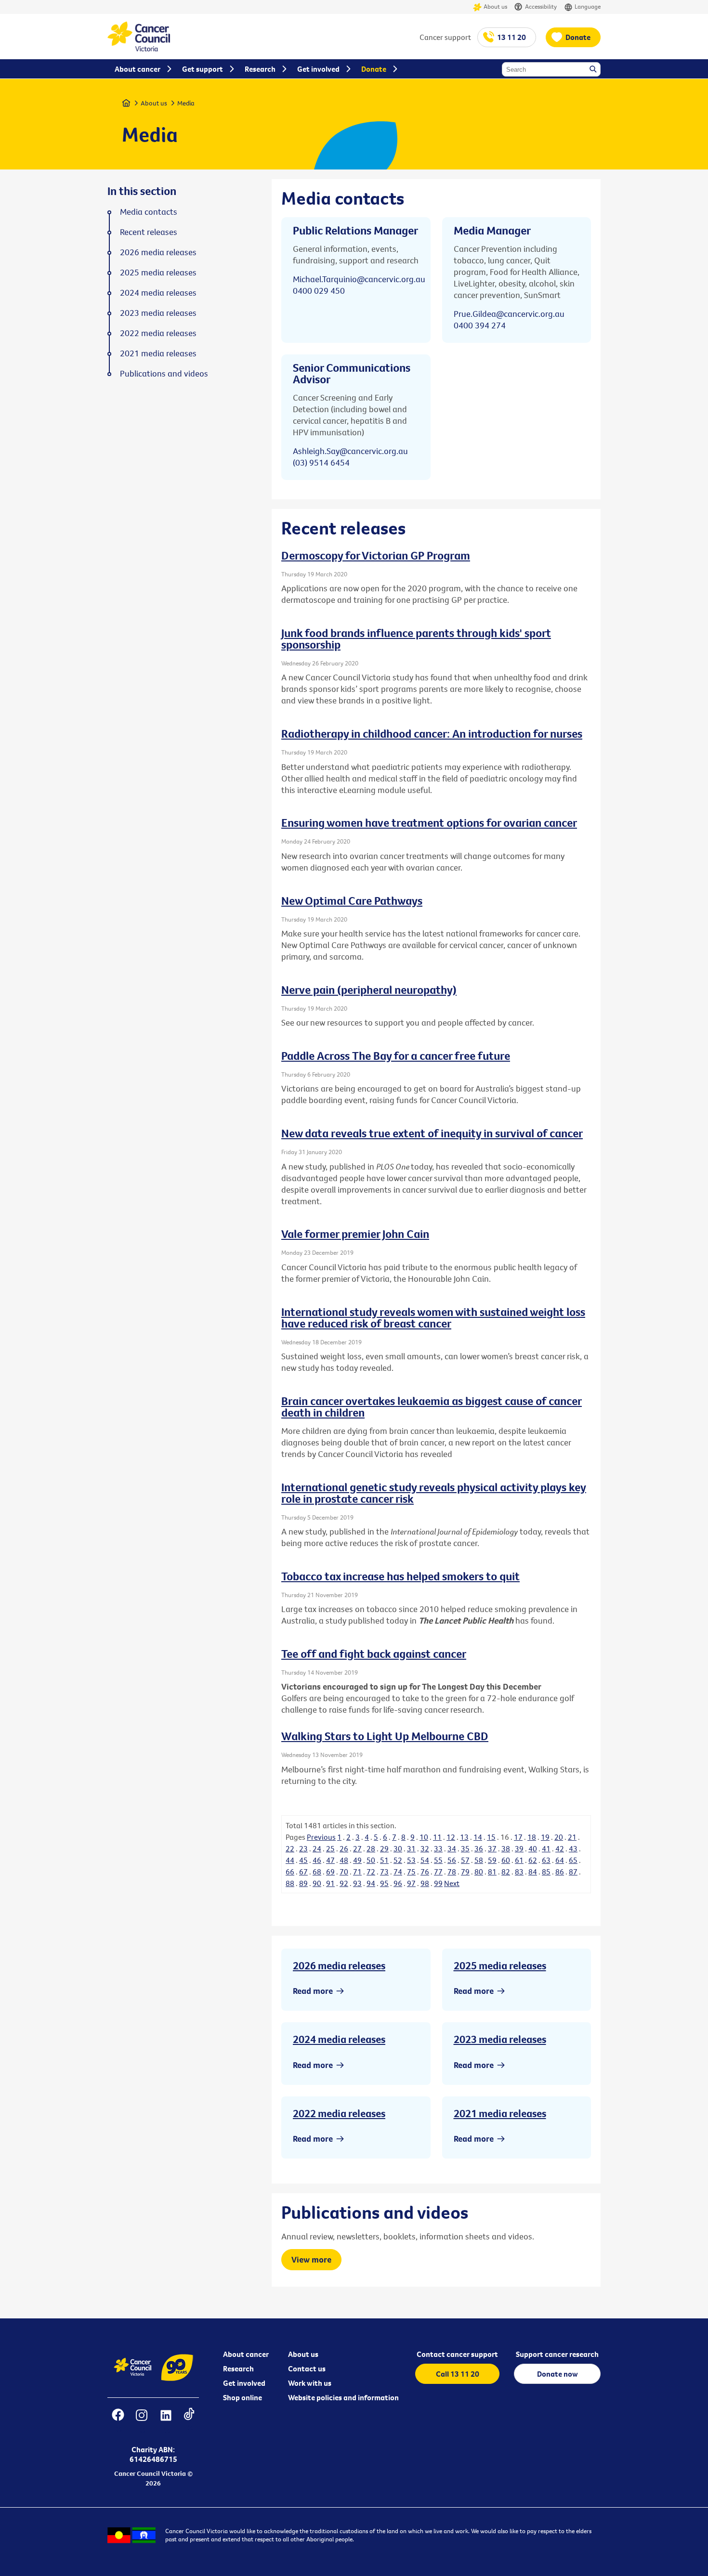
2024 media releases (339, 2039)
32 (425, 1848)
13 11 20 (511, 37)
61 (519, 1860)
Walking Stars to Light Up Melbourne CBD (385, 1736)
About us (495, 6)
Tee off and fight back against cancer (374, 1653)
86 (560, 1872)
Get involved (244, 2383)
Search (594, 70)
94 (371, 1883)
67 (303, 1872)
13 (464, 1837)
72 (371, 1872)
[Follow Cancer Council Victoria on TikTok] (189, 2421)
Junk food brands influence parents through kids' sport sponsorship (416, 638)
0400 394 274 (480, 325)
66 (290, 1872)
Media (186, 103)
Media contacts (149, 212)
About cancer (246, 2354)
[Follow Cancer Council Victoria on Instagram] (141, 2421)
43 (573, 1848)
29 (384, 1848)
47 (330, 1860)
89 (303, 1883)
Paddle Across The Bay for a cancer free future (396, 1055)
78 (452, 1872)
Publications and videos (164, 374)
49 (357, 1860)
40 (533, 1848)
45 (303, 1860)
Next (452, 1883)
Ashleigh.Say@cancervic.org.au (350, 451)
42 (560, 1848)
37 (492, 1848)
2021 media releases (500, 2113)
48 (344, 1860)
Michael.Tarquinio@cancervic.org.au (359, 279)
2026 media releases (339, 1965)
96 (398, 1883)
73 (384, 1872)
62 (533, 1860)
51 (384, 1860)
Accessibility (541, 6)
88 (290, 1883)
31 (411, 1848)
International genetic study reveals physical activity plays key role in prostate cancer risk (434, 1493)
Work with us (310, 2383)
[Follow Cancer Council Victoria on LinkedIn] (166, 2421)
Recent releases (149, 232)
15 (491, 1837)
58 (479, 1860)
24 (317, 1848)
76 (425, 1872)
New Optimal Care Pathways (352, 900)
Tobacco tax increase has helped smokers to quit (400, 1576)
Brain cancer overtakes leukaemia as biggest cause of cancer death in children (432, 1406)
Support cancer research (557, 2354)
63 (546, 1860)
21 (572, 1837)
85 (546, 1872)
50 (371, 1860)
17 (518, 1837)
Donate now (557, 2374)
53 (411, 1860)
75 (411, 1872)
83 (519, 1872)
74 (398, 1872)
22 (290, 1848)
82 (506, 1872)
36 (479, 1848)
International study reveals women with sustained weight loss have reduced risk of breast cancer (433, 1317)
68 (317, 1872)
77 (438, 1872)
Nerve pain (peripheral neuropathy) (369, 989)
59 (492, 1860)
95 (384, 1883)
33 (438, 1848)
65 (573, 1860)
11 (437, 1837)
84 (533, 1872)
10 (424, 1837)
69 (330, 1872)
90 (317, 1883)
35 (465, 1848)
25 (330, 1848)
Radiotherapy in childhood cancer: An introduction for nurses (432, 733)
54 (425, 1860)
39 (519, 1848)
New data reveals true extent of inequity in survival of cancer (432, 1133)
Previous (321, 1837)
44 (290, 1860)
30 (398, 1848)
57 (465, 1860)
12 (451, 1837)
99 (438, 1883)
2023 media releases (500, 2039)
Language (588, 6)
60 (506, 1860)
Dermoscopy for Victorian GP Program (376, 555)
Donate (578, 37)
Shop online (243, 2397)
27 (357, 1848)
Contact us (307, 2368)
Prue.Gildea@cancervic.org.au (509, 314)
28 (371, 1848)
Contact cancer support (457, 2354)
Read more (313, 1991)
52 (398, 1860)
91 (330, 1883)
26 (344, 1848)
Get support (203, 69)
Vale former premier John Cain (355, 1234)
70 (344, 1872)
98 (425, 1883)
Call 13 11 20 (458, 2374)
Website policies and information (343, 2397)
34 (452, 1848)
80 (479, 1872)
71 (357, 1872)
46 (317, 1860)
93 (357, 1883)
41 (546, 1848)
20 (559, 1837)
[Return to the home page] (139, 49)
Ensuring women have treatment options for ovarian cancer (429, 822)
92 (344, 1883)
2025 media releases (500, 1965)
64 (560, 1860)
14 (478, 1837)
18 (532, 1837)
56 (452, 1860)
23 (303, 1848)
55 (438, 1860)
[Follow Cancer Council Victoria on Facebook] (118, 2421)
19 (545, 1837)
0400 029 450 (319, 291)
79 (465, 1872)
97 (411, 1883)
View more (311, 2259)
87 (573, 1872)
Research (238, 2368)
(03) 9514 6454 (321, 462)
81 (492, 1872)
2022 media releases (339, 2113)
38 (506, 1848)
